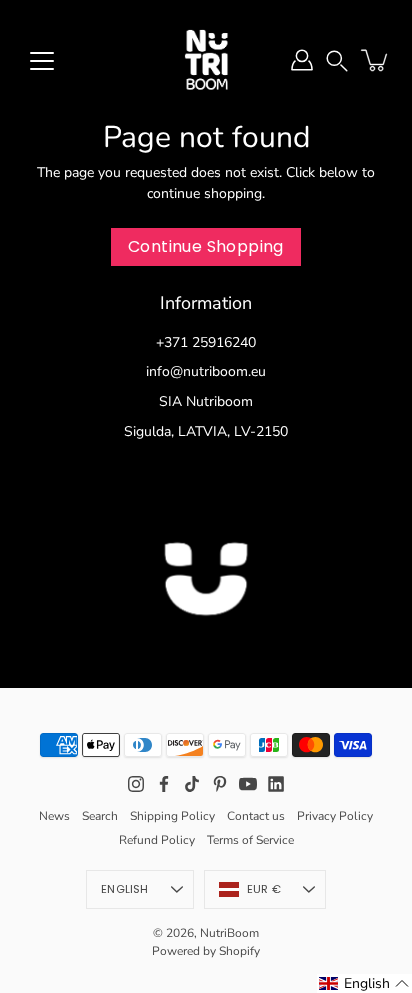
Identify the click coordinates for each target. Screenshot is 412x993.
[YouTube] (248, 784)
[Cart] (376, 60)
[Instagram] (136, 784)
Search (100, 816)
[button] (337, 59)
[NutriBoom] (206, 60)
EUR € (264, 889)
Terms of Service (250, 840)
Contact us (256, 816)
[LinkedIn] (276, 784)
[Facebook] (164, 784)
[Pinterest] (220, 784)
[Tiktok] (192, 784)
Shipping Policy (172, 816)
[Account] (302, 60)
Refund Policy (157, 840)
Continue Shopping (206, 246)
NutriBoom (229, 933)
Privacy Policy (335, 816)
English (125, 889)
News (54, 816)
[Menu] (42, 61)
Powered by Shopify (206, 951)
